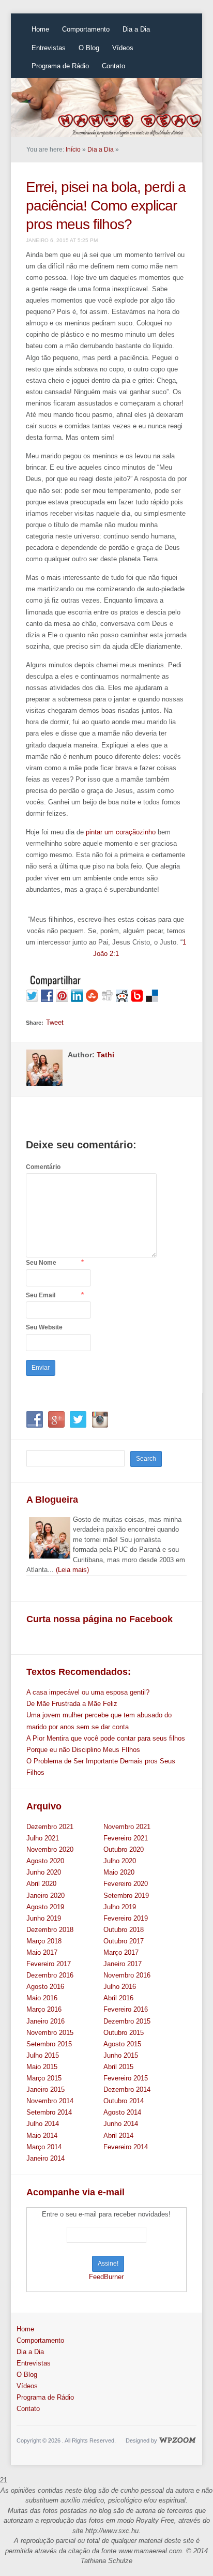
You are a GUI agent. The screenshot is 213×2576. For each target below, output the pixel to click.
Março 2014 (44, 2147)
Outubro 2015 (124, 2033)
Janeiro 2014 (45, 2158)
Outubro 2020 (124, 1849)
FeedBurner (106, 2277)
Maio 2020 (119, 1872)
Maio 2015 (42, 2067)
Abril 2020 (41, 1884)
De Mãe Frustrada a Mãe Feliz (72, 1704)
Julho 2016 (120, 1987)
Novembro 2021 (127, 1827)
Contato (113, 66)
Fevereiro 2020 (126, 1884)
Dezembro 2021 (50, 1827)
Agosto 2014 (122, 2112)
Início (73, 149)
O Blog (89, 48)
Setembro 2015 (49, 2044)
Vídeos (123, 48)
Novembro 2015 (50, 2033)
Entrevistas (49, 48)
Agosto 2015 (122, 2044)
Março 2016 (44, 2009)
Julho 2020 (120, 1861)
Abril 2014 (118, 2136)
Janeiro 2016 (45, 2021)
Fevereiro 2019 (126, 1918)
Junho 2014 (121, 2124)
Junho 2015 (121, 2055)
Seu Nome (41, 1263)
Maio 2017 (42, 1952)
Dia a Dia (136, 29)
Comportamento (86, 29)
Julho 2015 (43, 2055)
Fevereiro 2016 (126, 2009)
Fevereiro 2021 (126, 1838)
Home (40, 29)
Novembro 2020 (50, 1849)
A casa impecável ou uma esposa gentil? (88, 1692)
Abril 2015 (118, 2067)
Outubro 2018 (124, 1930)
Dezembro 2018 (50, 1930)
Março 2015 (44, 2078)
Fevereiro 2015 (126, 2078)
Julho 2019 (120, 1907)
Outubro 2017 (124, 1941)
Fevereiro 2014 (126, 2147)
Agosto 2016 (45, 1987)
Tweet (55, 1022)
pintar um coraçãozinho (121, 832)
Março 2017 (121, 1952)
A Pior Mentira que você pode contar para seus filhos (106, 1738)
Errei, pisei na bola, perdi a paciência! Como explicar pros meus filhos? (106, 206)
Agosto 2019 (45, 1907)
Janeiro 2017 (123, 1964)
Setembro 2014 (49, 2112)
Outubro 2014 (124, 2101)
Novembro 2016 (127, 1975)
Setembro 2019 (126, 1896)
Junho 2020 (44, 1872)
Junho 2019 (44, 1918)
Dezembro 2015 (127, 2021)
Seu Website (44, 1327)
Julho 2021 (43, 1838)
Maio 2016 (42, 1998)
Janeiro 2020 (45, 1896)
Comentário (43, 1167)
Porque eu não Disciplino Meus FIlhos (83, 1750)
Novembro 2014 (50, 2101)
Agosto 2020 (45, 1861)
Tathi (105, 1055)
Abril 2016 (118, 1998)
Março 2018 (44, 1941)
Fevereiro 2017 (49, 1964)
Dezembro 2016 (50, 1975)
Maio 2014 (42, 2136)
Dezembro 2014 (127, 2090)
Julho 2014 (43, 2124)
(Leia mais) (72, 1570)
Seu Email (41, 1295)
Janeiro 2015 (45, 2090)
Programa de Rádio (60, 66)
